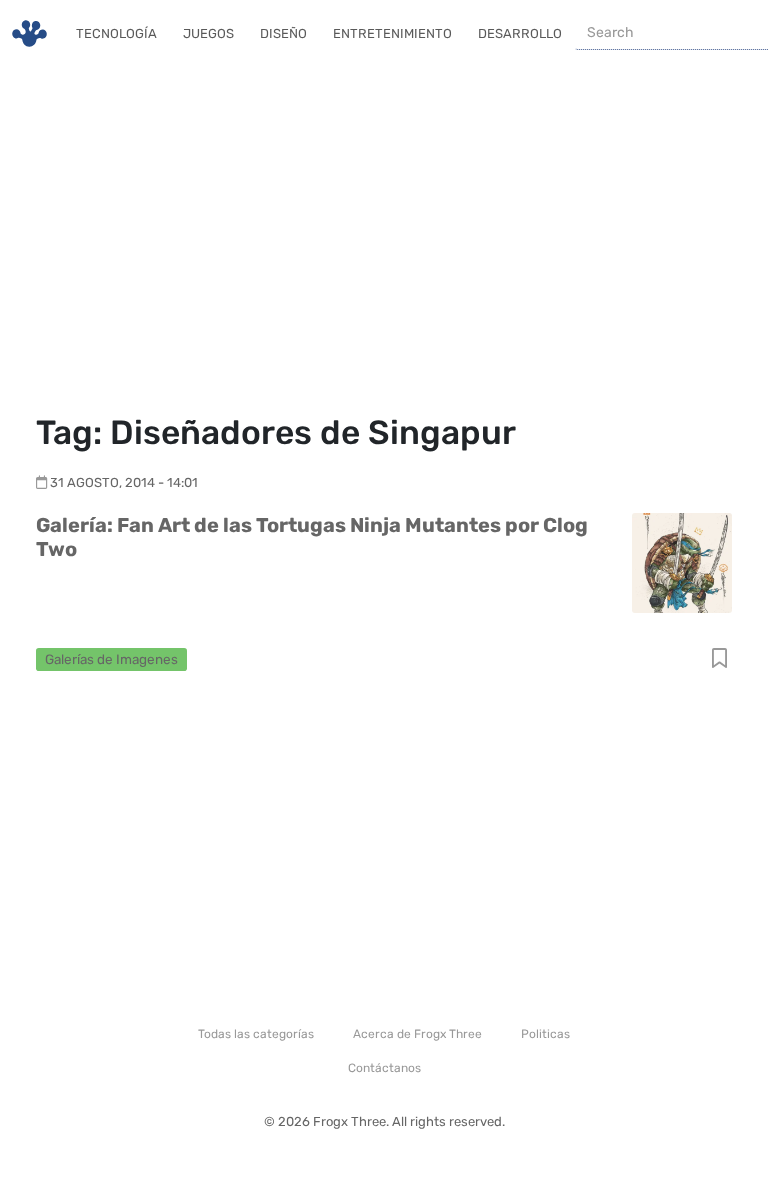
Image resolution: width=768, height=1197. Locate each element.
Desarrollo (520, 33)
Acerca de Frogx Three (417, 1034)
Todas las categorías (256, 1034)
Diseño (283, 33)
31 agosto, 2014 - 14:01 (124, 482)
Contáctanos (384, 1068)
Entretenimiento (392, 33)
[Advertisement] (384, 240)
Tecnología (116, 33)
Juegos (208, 33)
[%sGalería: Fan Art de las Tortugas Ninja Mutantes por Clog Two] (682, 561)
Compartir (719, 659)
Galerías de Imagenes (111, 659)
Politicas (545, 1034)
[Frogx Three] (29, 33)
